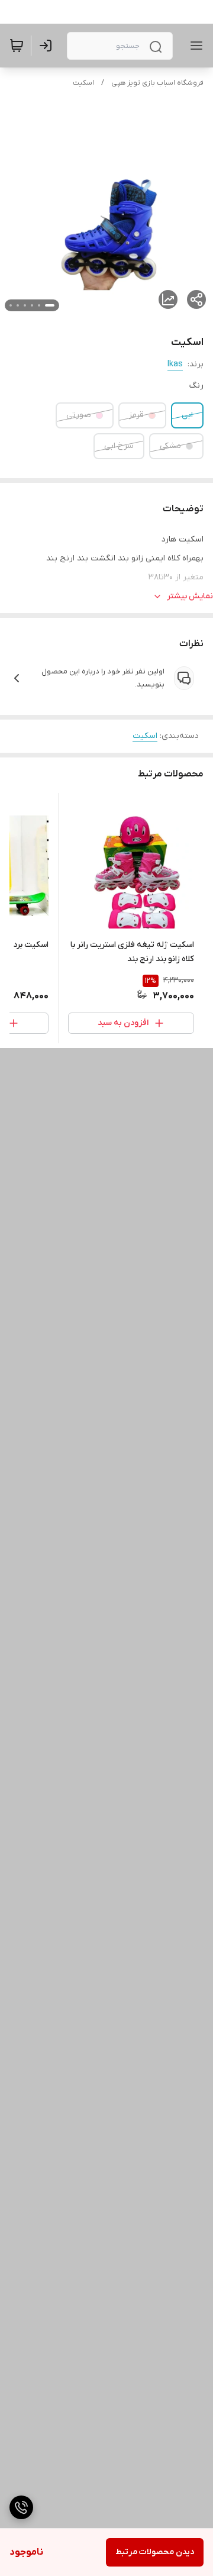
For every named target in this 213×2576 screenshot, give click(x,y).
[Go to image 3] (32, 305)
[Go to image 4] (25, 305)
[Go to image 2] (39, 305)
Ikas (175, 364)
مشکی (170, 446)
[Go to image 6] (11, 305)
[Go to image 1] (50, 305)
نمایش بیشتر (190, 596)
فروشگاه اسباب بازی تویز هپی (157, 83)
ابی (187, 415)
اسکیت (83, 83)
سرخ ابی (119, 446)
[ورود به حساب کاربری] (48, 46)
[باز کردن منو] (194, 46)
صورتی (79, 415)
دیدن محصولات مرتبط (155, 2552)
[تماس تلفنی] (21, 2507)
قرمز (136, 415)
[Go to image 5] (18, 305)
